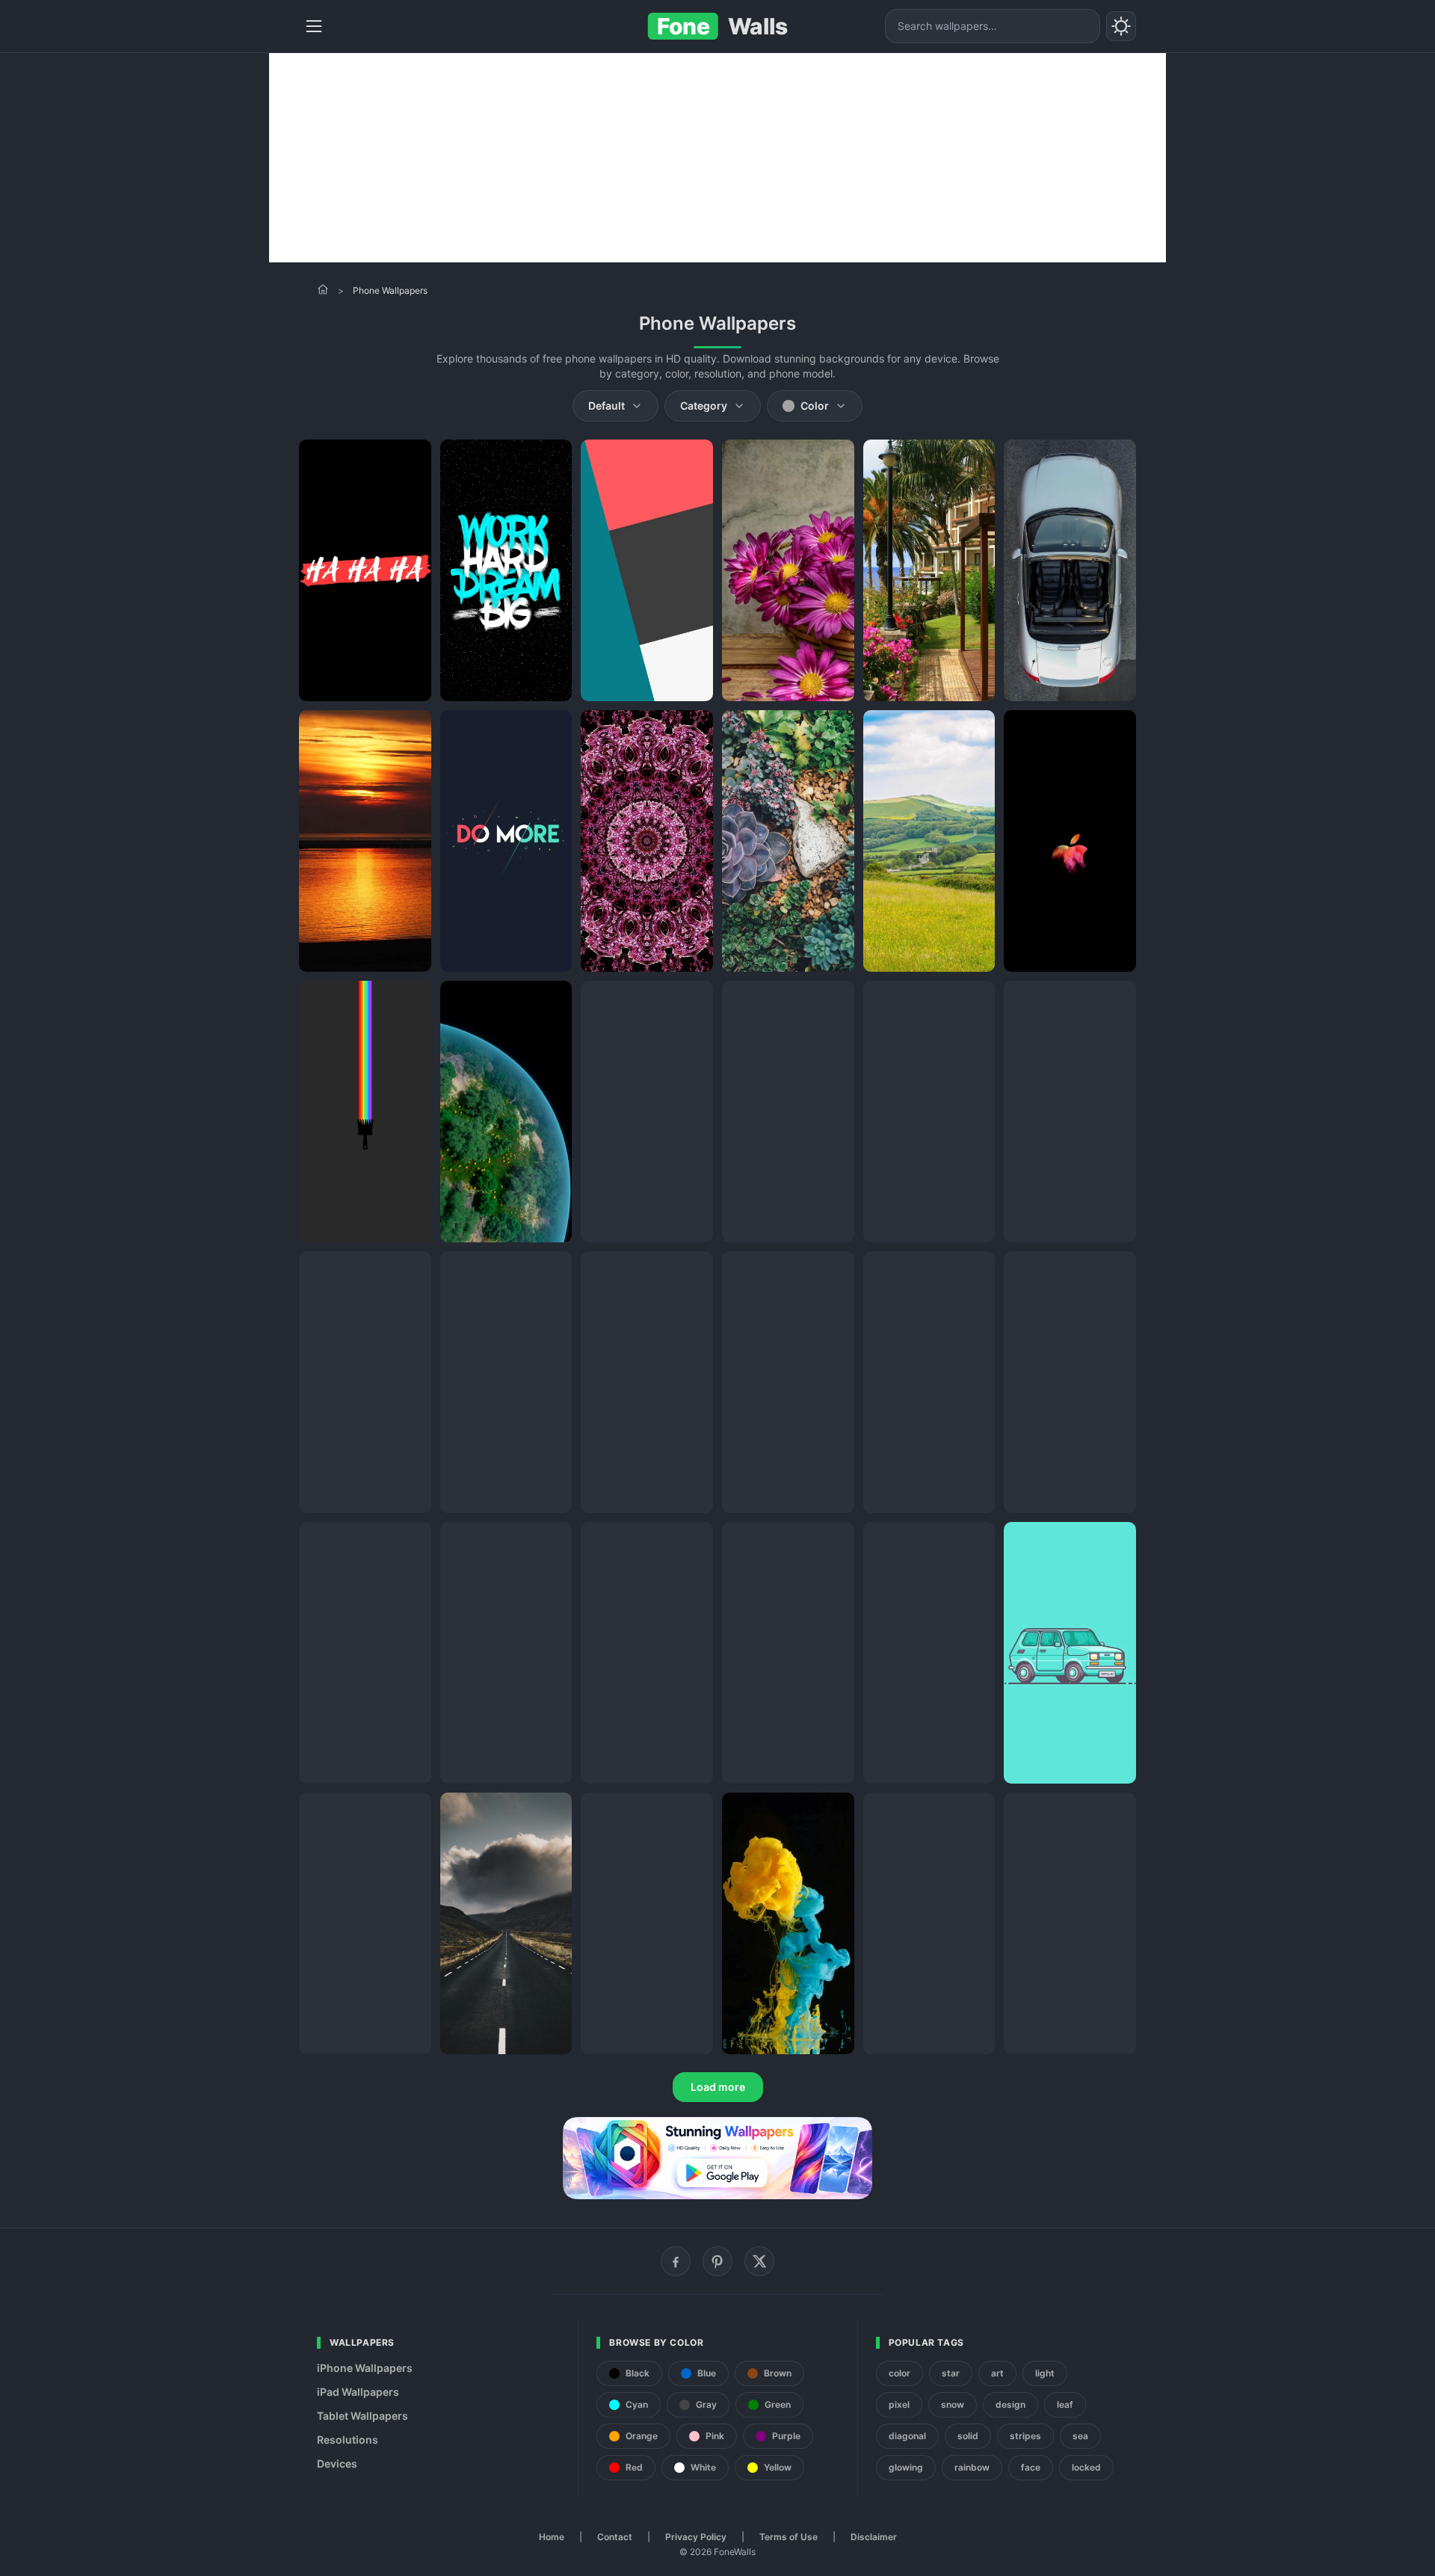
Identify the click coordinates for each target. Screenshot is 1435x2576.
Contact (615, 2537)
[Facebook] (676, 2261)
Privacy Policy (696, 2537)
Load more (718, 2087)
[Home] (323, 289)
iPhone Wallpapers (365, 2368)
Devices (337, 2463)
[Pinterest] (717, 2261)
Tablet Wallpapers (362, 2416)
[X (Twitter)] (759, 2261)
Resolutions (348, 2440)
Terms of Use (789, 2537)
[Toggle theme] (1121, 26)
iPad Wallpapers (358, 2392)
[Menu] (314, 26)
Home (552, 2537)
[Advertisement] (717, 158)
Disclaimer (874, 2537)
